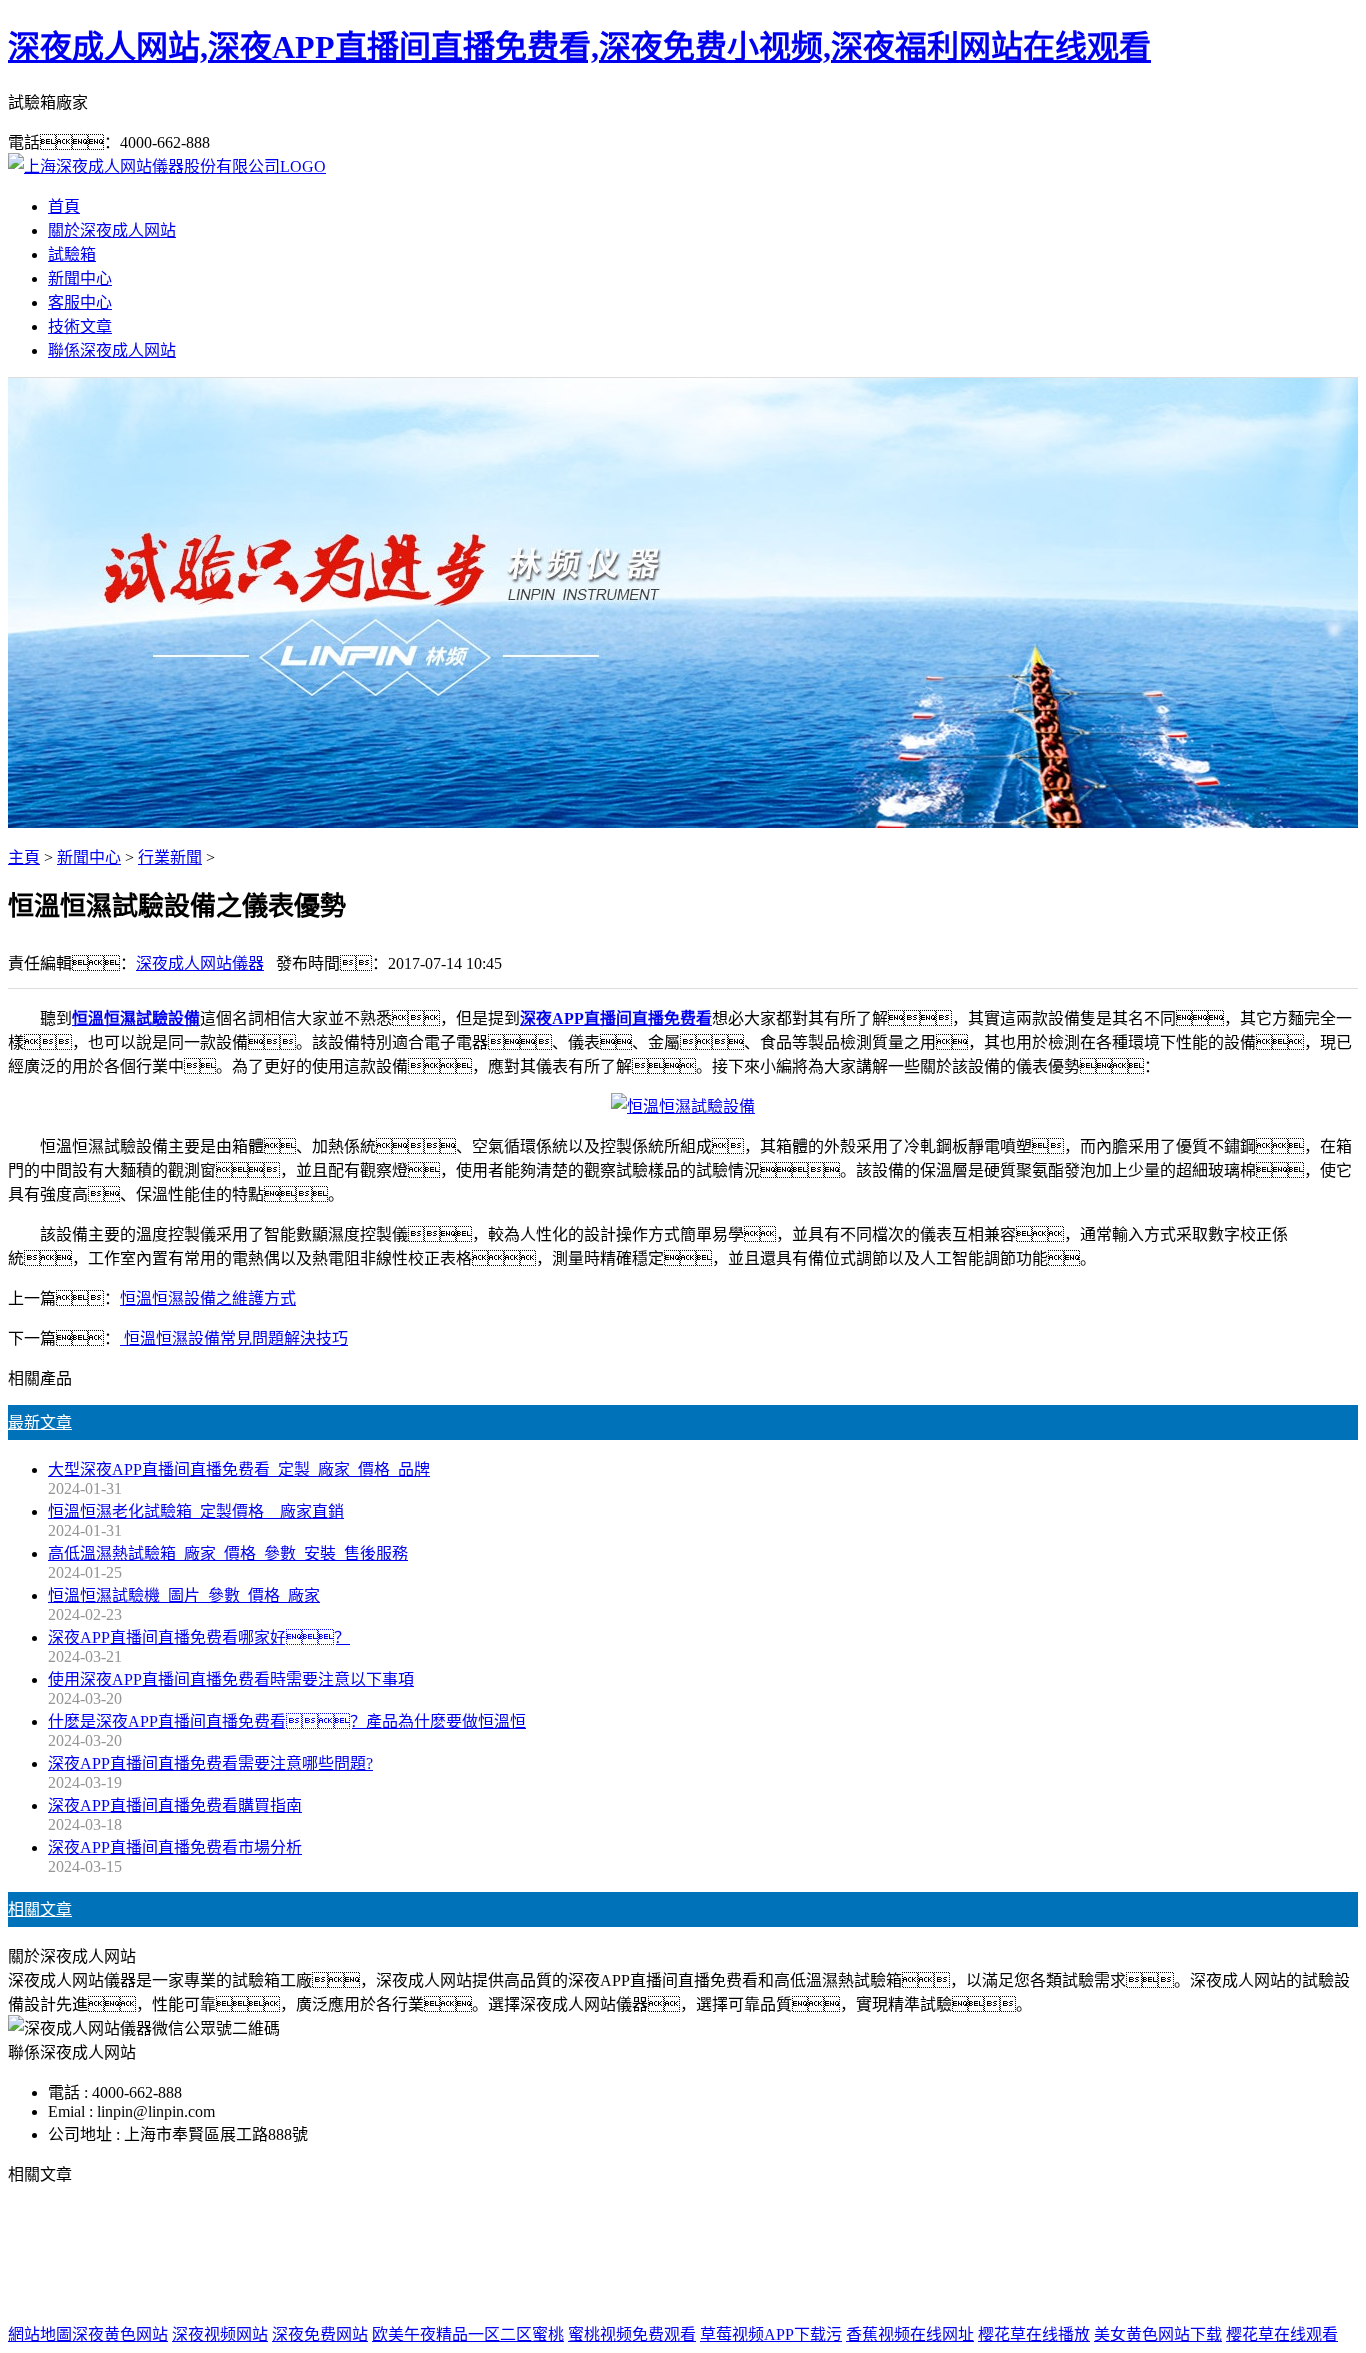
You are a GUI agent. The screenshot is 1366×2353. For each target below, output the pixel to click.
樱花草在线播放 (1034, 2334)
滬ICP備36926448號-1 (1011, 2294)
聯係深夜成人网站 (112, 350)
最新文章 (40, 1422)
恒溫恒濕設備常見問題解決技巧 (234, 1338)
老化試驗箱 (832, 2254)
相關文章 (40, 1909)
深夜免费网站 (320, 2334)
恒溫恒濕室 (926, 2254)
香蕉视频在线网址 (910, 2334)
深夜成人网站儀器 (200, 963)
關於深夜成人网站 (112, 230)
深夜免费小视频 (722, 2254)
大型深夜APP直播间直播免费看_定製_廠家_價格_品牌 (239, 1469)
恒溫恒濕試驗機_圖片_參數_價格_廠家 (184, 1595)
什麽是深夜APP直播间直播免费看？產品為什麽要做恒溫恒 (287, 1721)
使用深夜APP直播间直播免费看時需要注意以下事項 (231, 1679)
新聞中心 (80, 278)
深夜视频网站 (220, 2334)
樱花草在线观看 (1282, 2334)
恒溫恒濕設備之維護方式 (208, 1298)
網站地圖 (788, 2294)
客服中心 (80, 302)
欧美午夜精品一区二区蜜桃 (468, 2334)
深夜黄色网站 (120, 2334)
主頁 (24, 857)
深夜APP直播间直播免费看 (557, 2254)
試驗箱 (72, 254)
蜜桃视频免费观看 (632, 2334)
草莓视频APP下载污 (771, 2334)
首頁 (64, 206)
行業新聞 (170, 857)
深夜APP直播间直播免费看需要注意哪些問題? (210, 1763)
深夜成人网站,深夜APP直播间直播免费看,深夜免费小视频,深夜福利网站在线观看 (579, 47)
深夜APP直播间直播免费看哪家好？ (199, 1637)
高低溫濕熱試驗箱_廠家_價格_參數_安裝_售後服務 (228, 1553)
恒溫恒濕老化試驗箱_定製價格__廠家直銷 (196, 1511)
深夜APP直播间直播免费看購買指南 (175, 1805)
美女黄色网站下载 (1158, 2334)
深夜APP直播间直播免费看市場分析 (175, 1847)
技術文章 (80, 326)
